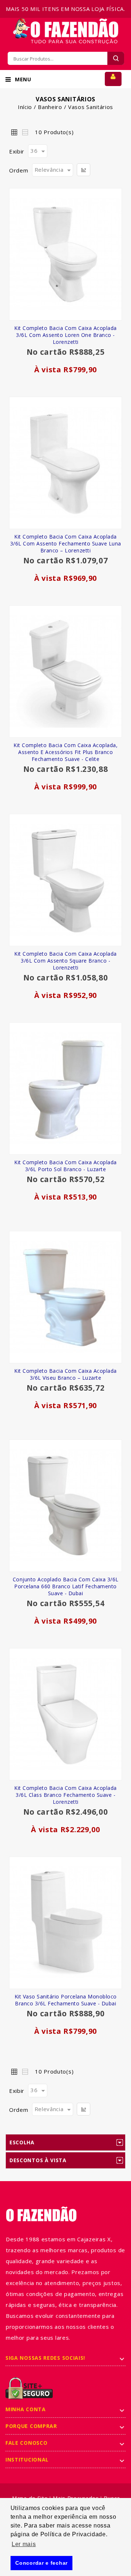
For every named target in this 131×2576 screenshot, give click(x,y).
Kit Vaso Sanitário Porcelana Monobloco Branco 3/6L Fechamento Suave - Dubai (66, 2000)
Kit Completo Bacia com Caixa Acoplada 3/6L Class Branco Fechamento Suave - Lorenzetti (65, 1795)
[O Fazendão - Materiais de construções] (65, 22)
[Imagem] (65, 671)
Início (25, 107)
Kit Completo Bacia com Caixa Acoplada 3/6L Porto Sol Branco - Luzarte (65, 1166)
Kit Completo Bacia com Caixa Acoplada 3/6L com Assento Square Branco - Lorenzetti (65, 961)
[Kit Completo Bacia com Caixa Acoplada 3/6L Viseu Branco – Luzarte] (65, 1297)
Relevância (49, 170)
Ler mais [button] (24, 2544)
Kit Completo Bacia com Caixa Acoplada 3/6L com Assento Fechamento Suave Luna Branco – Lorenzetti (66, 543)
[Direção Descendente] (84, 170)
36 (34, 151)
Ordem (19, 170)
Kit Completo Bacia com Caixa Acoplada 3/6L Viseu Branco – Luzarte (65, 1374)
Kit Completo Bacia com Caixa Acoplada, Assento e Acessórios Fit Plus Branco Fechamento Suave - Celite (65, 752)
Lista (25, 132)
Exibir (17, 151)
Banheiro (50, 107)
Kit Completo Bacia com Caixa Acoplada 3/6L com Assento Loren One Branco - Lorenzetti (65, 335)
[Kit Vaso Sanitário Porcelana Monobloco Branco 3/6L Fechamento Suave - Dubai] (65, 1923)
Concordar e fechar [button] (41, 2563)
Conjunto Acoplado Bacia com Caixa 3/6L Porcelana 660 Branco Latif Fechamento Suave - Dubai (66, 1586)
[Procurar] (116, 58)
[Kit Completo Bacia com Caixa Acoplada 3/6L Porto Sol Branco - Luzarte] (65, 1089)
